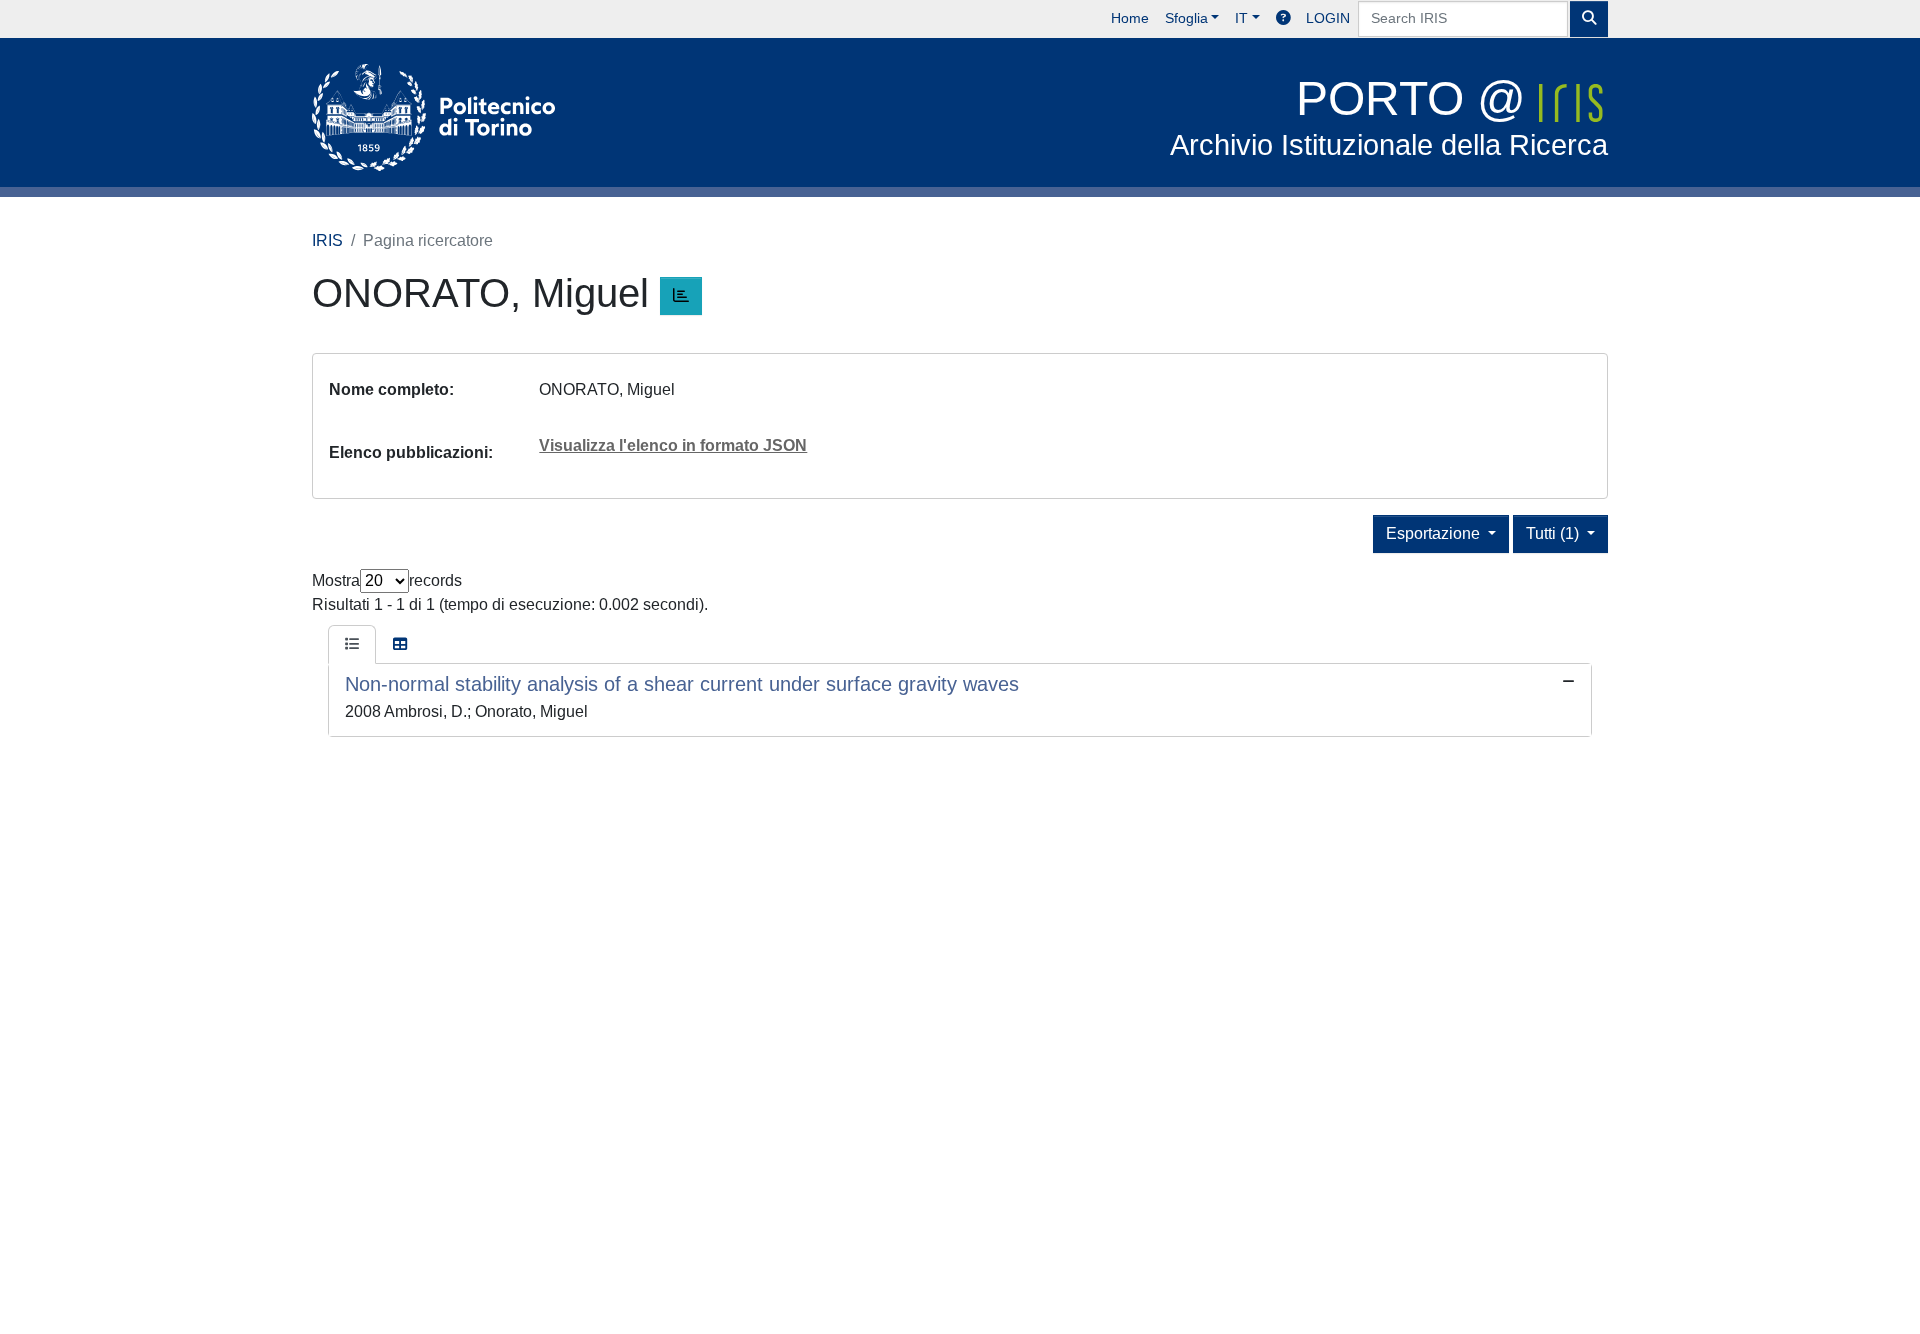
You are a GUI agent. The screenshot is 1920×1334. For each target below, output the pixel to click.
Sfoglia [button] (1186, 18)
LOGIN (1328, 18)
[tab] (352, 645)
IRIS (327, 240)
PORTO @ (1389, 116)
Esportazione (1435, 533)
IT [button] (1241, 18)
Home (1130, 18)
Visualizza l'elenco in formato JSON (673, 445)
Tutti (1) (1554, 533)
